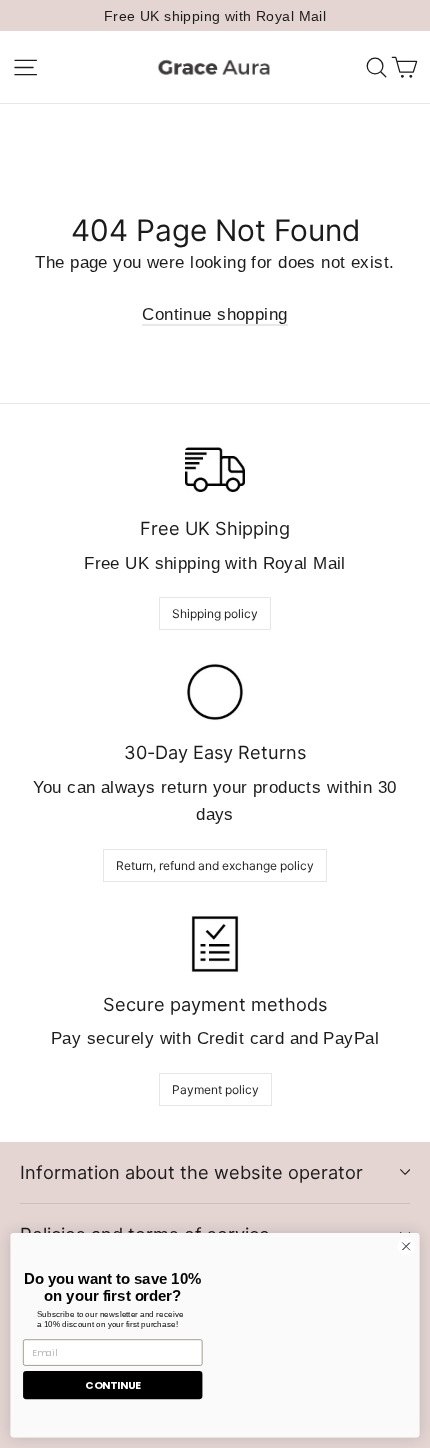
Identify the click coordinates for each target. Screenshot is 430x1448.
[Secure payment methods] (215, 944)
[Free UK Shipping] (215, 468)
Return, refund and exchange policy (215, 865)
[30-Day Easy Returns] (215, 692)
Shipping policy (215, 613)
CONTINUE (112, 1385)
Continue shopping (214, 314)
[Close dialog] (406, 1246)
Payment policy (215, 1089)
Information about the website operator (191, 1172)
